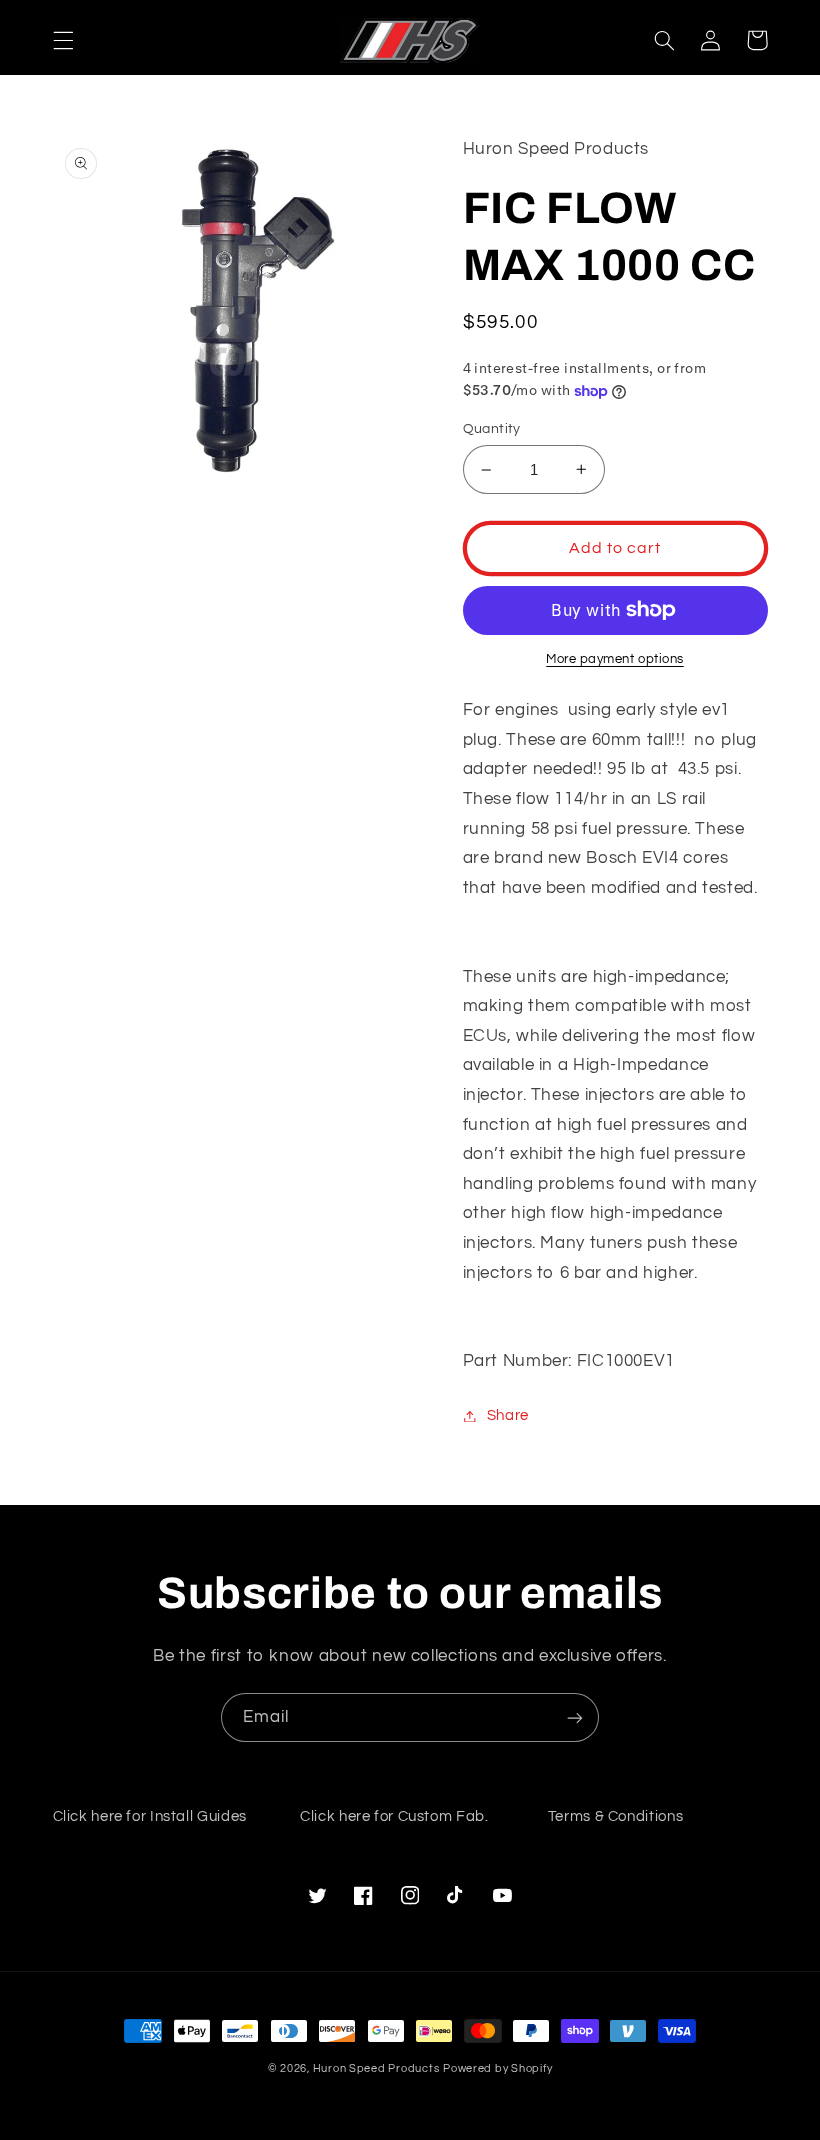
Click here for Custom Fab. (394, 1816)
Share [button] (508, 1415)
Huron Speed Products (376, 2068)
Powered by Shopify (497, 2068)
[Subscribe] (575, 1717)
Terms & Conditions (615, 1816)
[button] (63, 40)
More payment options (615, 659)
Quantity (492, 429)
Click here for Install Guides (150, 1816)
